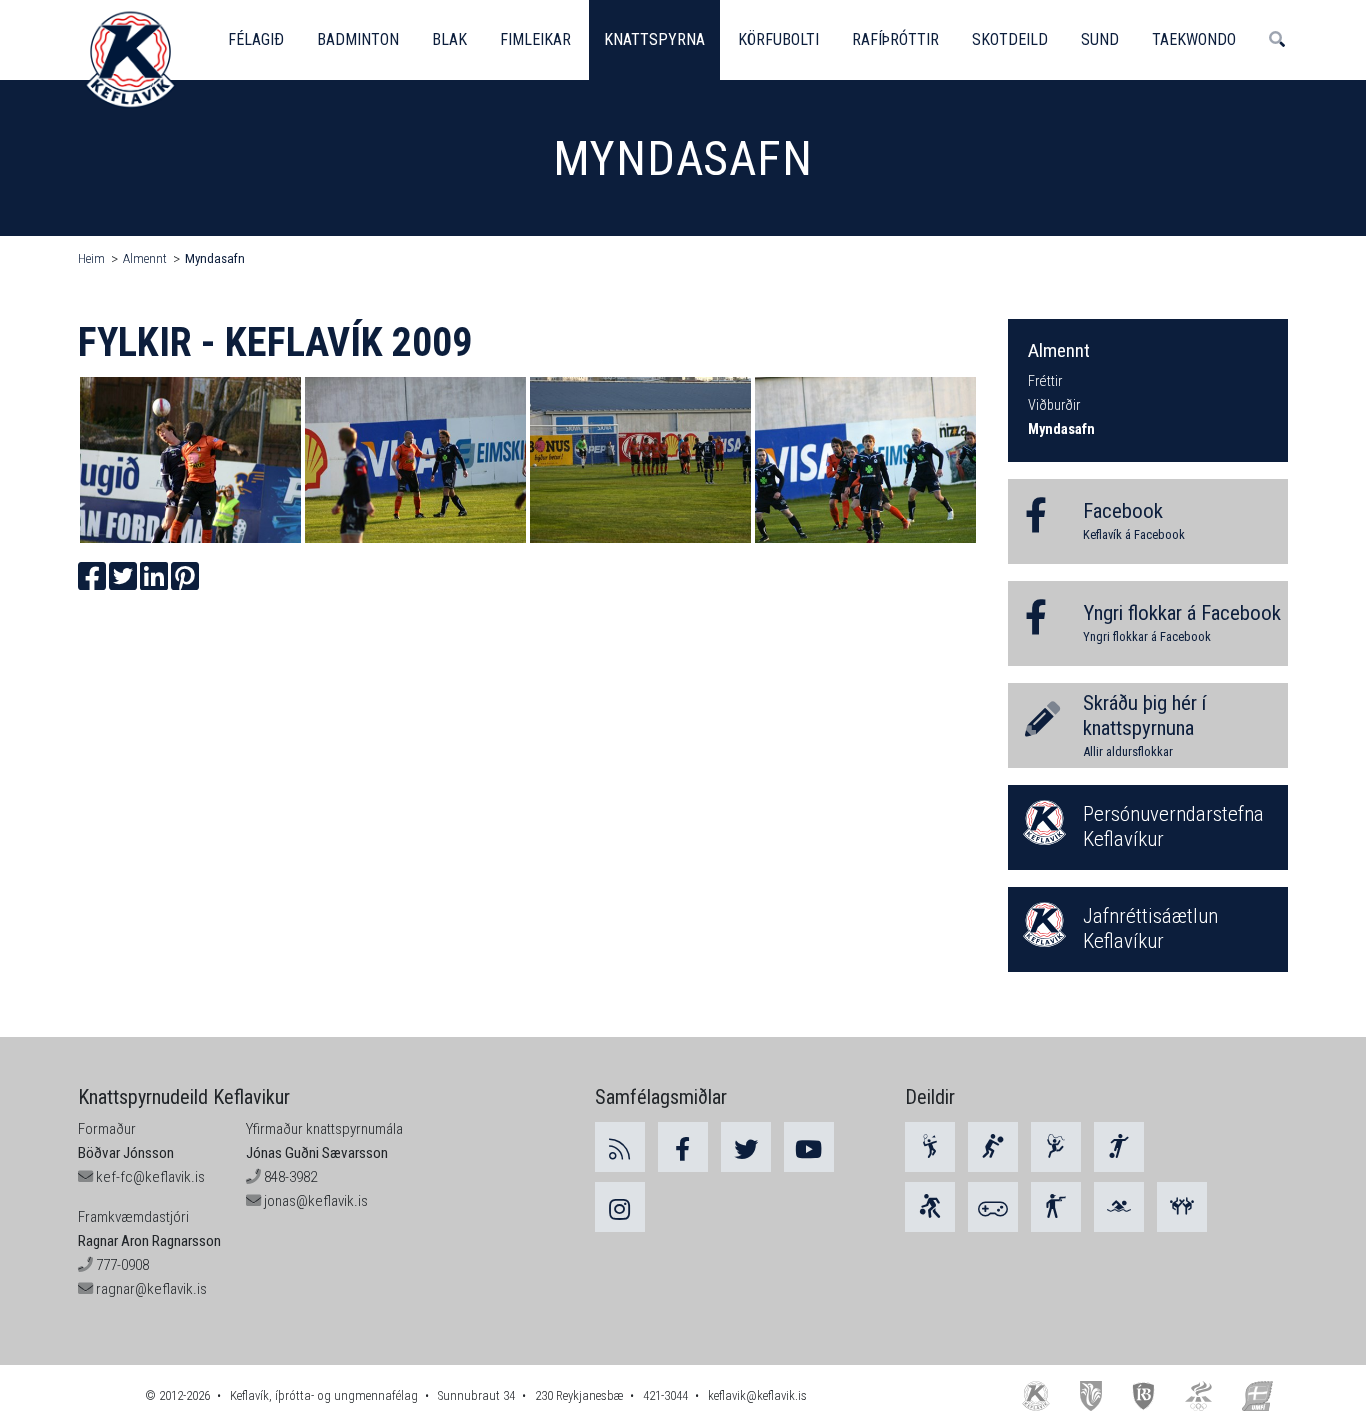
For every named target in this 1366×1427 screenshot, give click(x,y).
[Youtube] (809, 1147)
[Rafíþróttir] (993, 1207)
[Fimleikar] (1056, 1147)
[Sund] (1119, 1207)
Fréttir (1045, 381)
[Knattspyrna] (1119, 1147)
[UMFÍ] (1257, 1395)
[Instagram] (620, 1207)
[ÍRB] (1144, 1395)
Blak (449, 39)
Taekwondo (1194, 39)
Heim (91, 258)
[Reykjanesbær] (1090, 1395)
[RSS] (620, 1147)
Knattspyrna (654, 39)
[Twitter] (746, 1147)
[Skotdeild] (1056, 1207)
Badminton (358, 39)
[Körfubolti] (930, 1207)
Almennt (145, 258)
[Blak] (993, 1147)
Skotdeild (1010, 39)
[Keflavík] (1036, 1395)
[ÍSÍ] (1198, 1395)
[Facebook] (683, 1147)
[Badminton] (930, 1147)
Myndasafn (215, 258)
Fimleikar (535, 39)
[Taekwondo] (1182, 1207)
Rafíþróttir (895, 39)
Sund (1100, 39)
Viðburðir (1054, 405)
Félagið (256, 39)
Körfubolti (778, 39)
